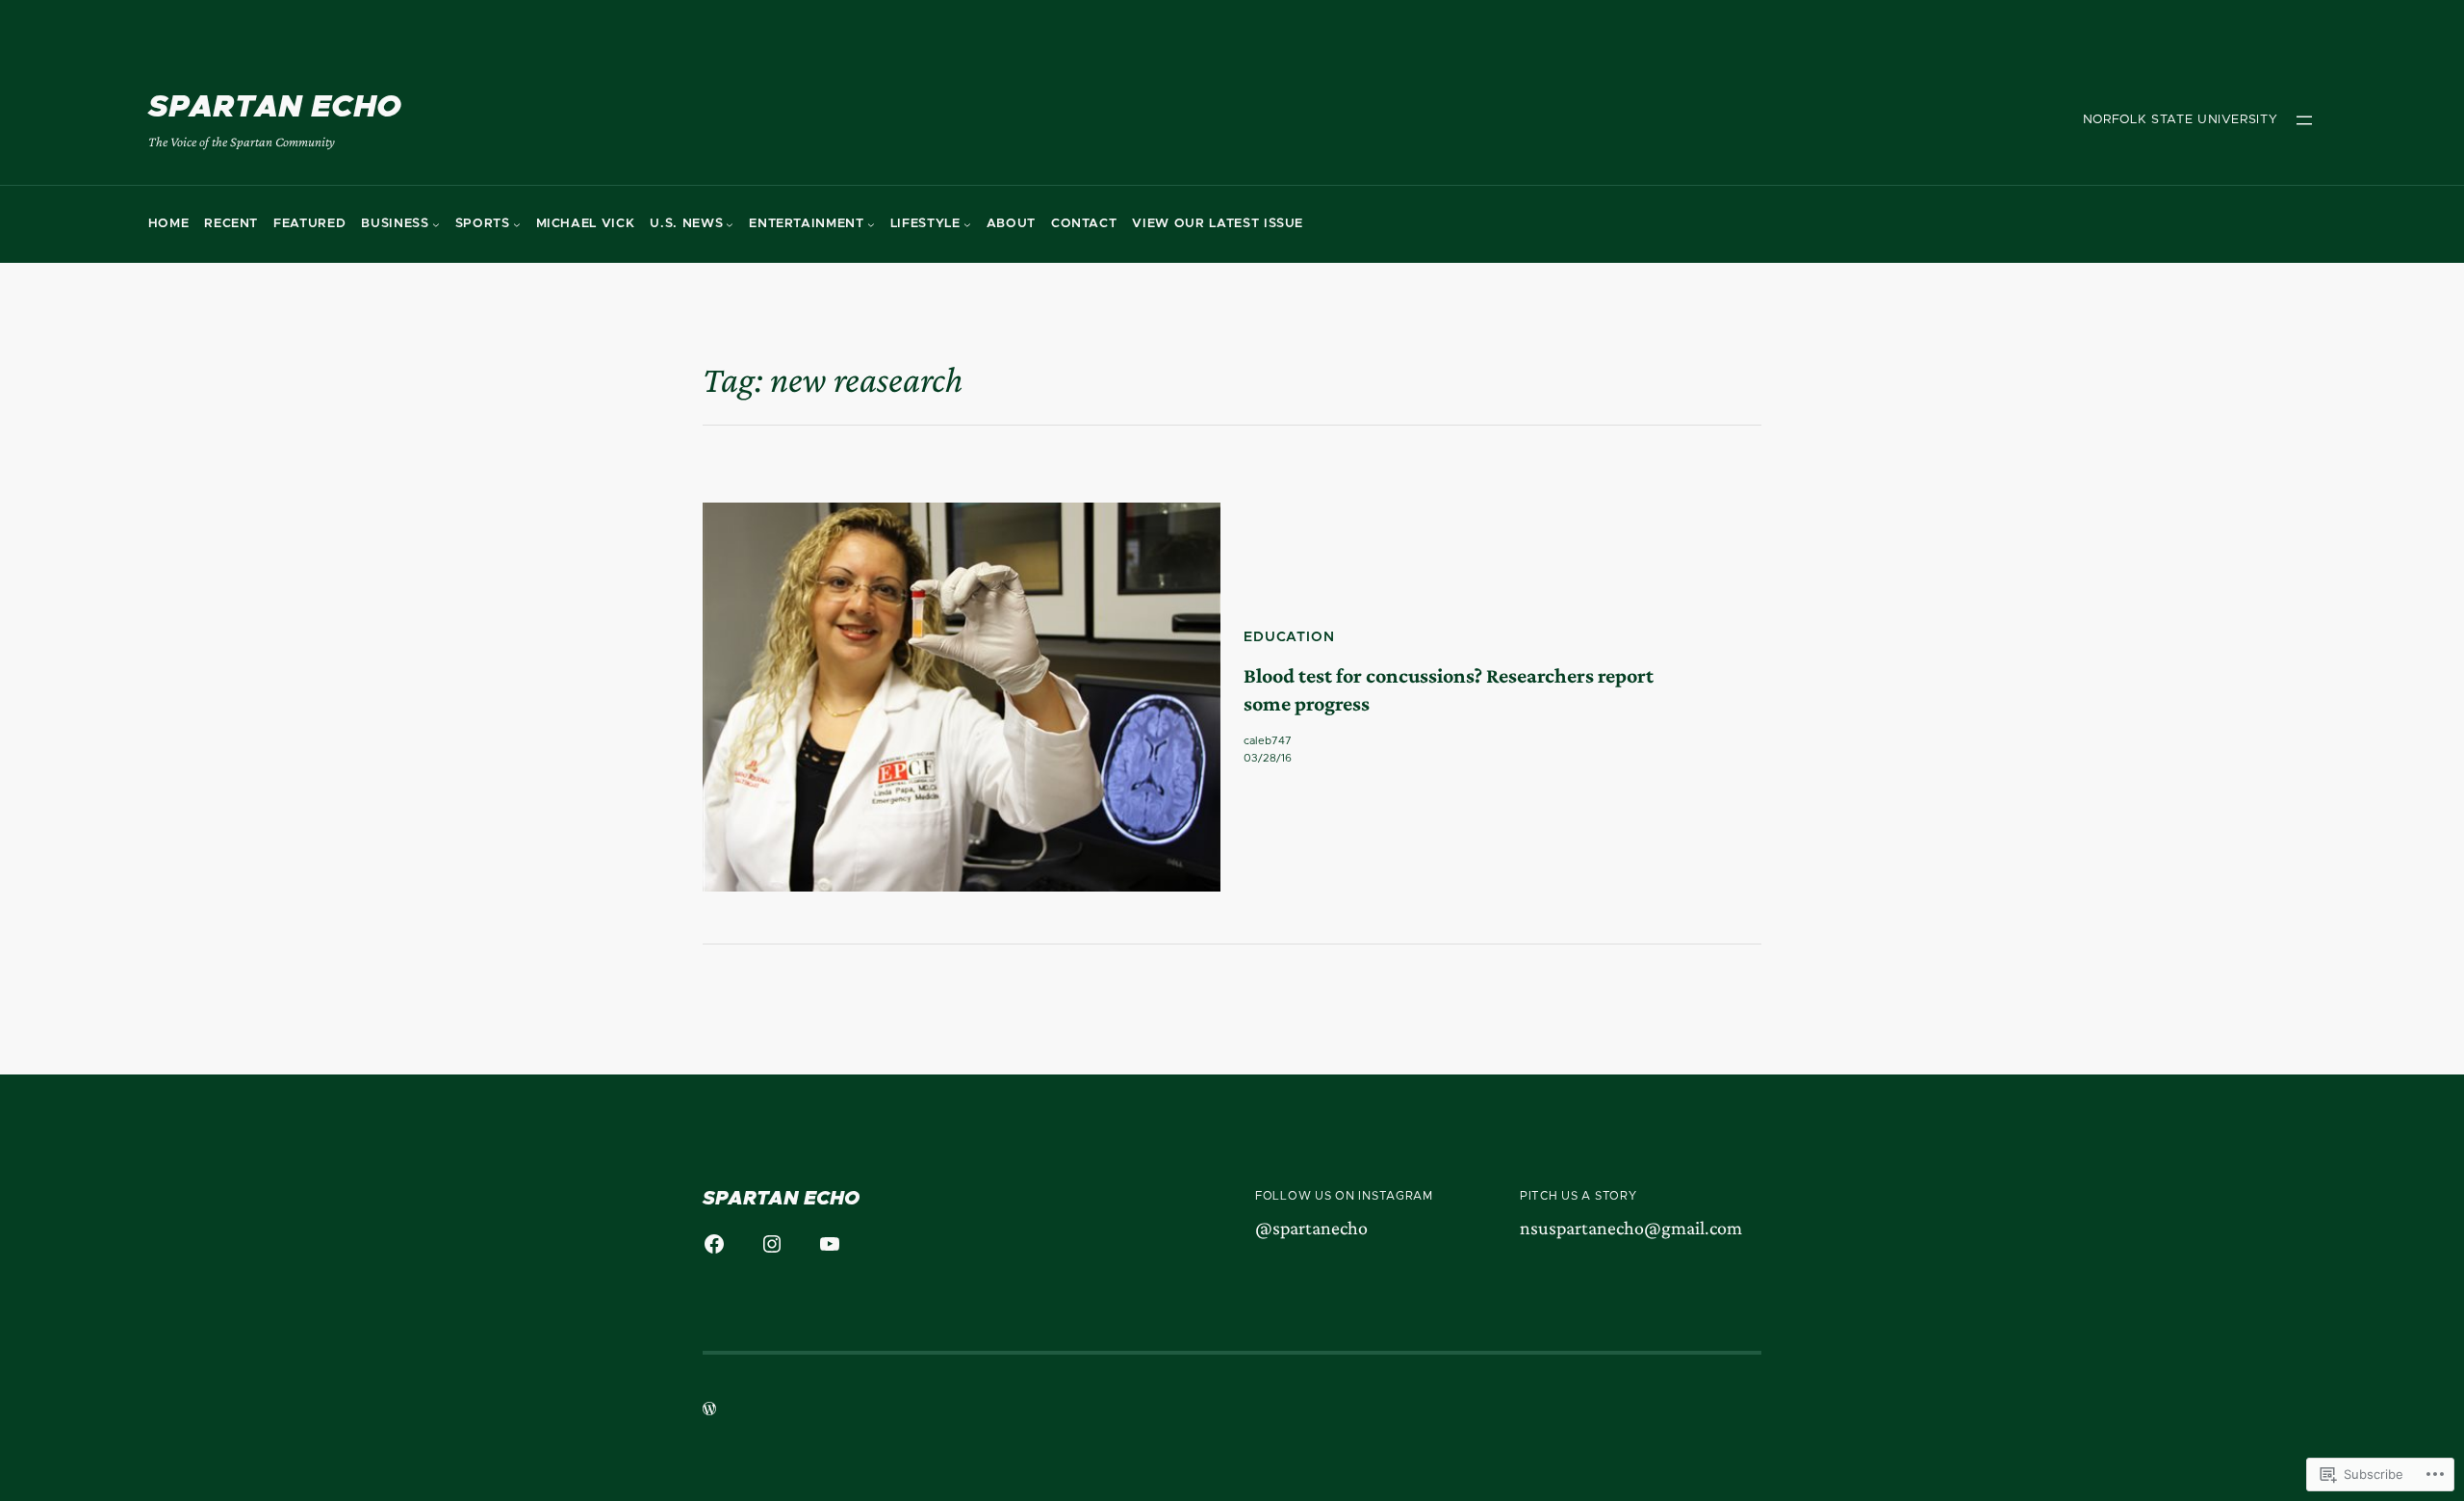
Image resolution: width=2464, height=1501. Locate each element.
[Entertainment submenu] (871, 224)
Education (1289, 637)
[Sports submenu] (517, 224)
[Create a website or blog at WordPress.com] (709, 1411)
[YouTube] (830, 1244)
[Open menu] (2304, 120)
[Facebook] (714, 1244)
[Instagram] (772, 1244)
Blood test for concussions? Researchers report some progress (1449, 689)
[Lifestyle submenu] (967, 224)
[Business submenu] (436, 224)
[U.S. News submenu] (730, 224)
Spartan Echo (275, 108)
